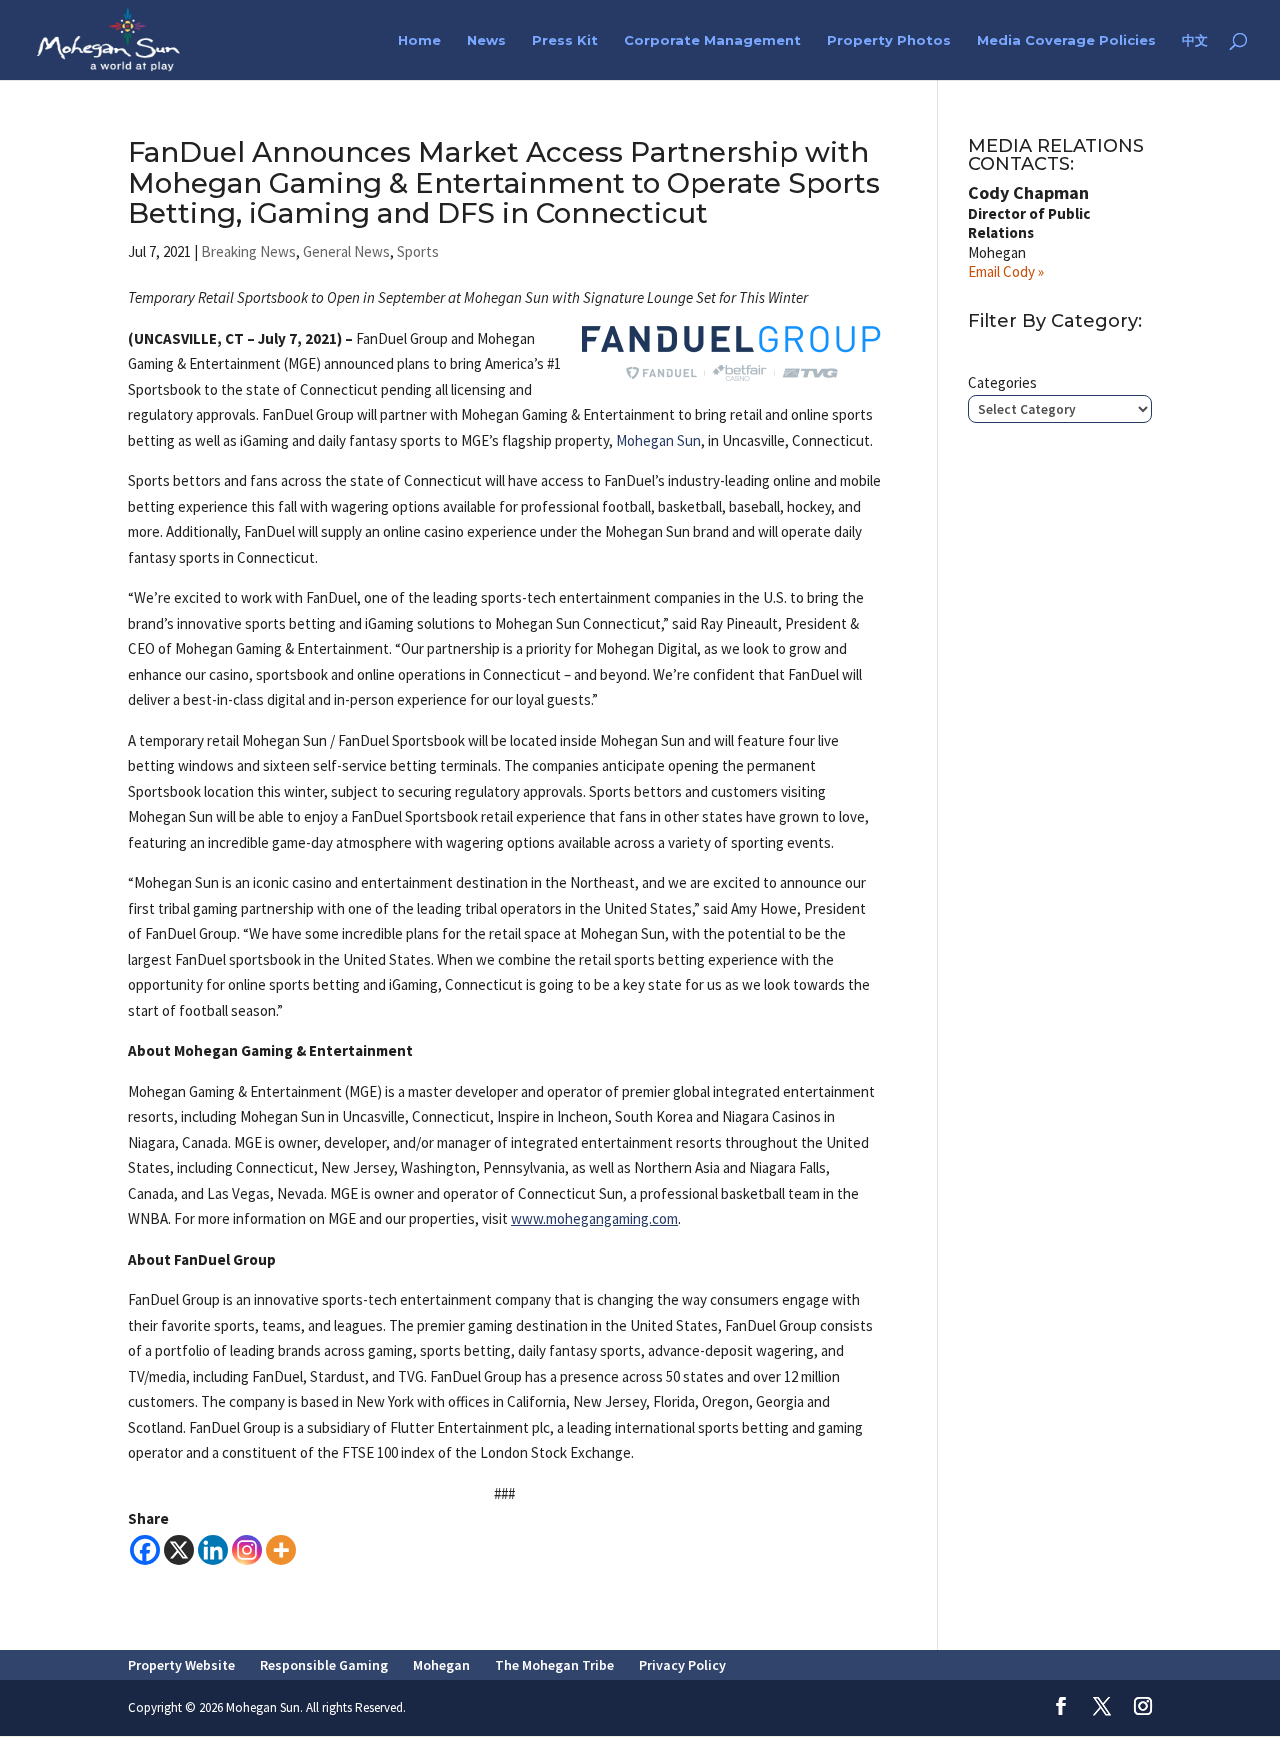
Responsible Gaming (324, 1665)
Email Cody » (1006, 271)
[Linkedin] (213, 1550)
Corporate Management (712, 40)
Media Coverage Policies (1066, 40)
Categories (1002, 382)
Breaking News (248, 251)
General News (346, 251)
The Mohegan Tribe (554, 1665)
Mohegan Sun (658, 440)
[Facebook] (145, 1550)
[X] (179, 1550)
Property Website (181, 1665)
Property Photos (889, 40)
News (486, 40)
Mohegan (441, 1665)
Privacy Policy (682, 1665)
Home (419, 40)
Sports (418, 251)
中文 (1195, 40)
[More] (281, 1550)
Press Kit (565, 40)
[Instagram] (247, 1550)
